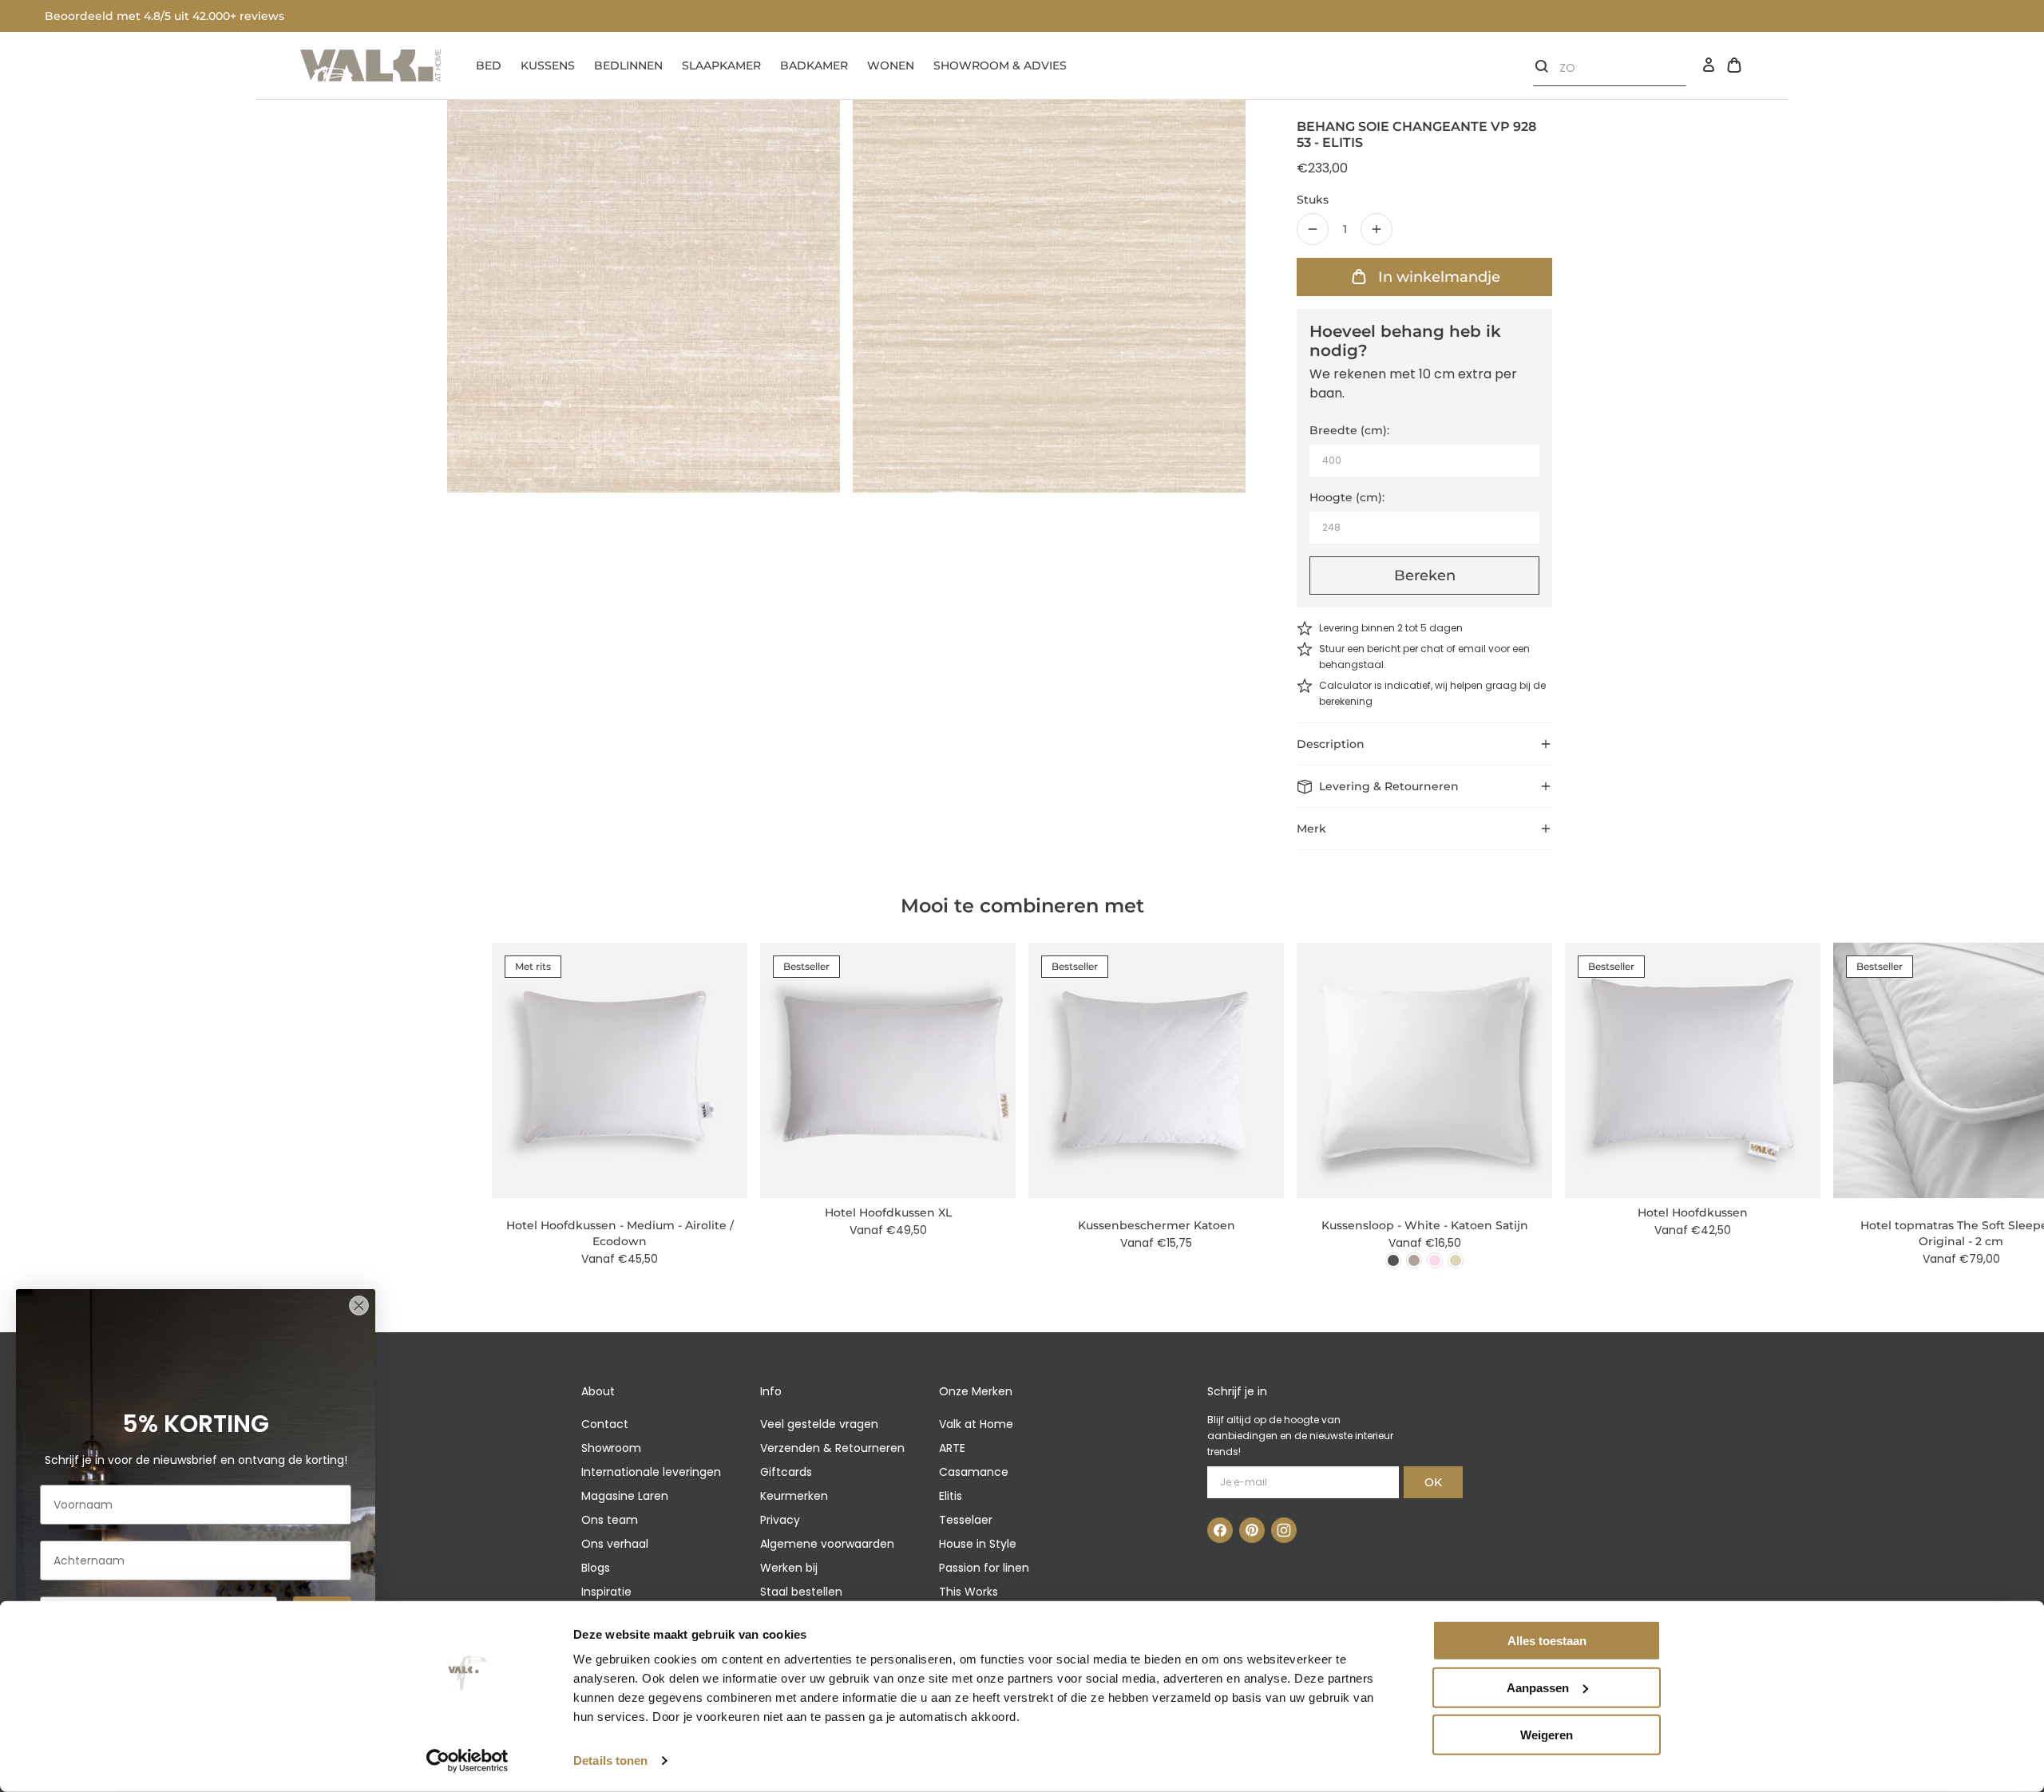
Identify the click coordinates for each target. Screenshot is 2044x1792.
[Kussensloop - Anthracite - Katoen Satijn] (1393, 1260)
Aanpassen (1538, 1688)
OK (1433, 1482)
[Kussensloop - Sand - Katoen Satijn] (1456, 1260)
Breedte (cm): (1349, 430)
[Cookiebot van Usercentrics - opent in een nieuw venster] (467, 1761)
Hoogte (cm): (1347, 497)
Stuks (1313, 200)
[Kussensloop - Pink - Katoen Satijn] (1435, 1260)
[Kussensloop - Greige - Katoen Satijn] (1414, 1260)
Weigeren (1547, 1734)
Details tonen (610, 1760)
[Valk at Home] (370, 65)
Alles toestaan (1547, 1641)
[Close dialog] (359, 1305)
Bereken (1425, 576)
